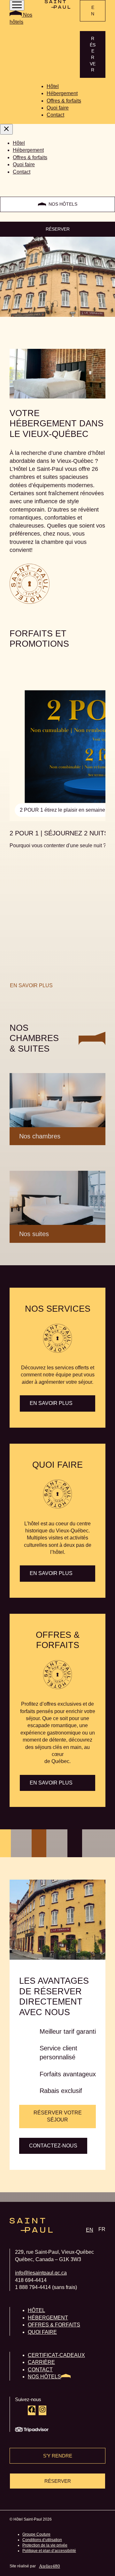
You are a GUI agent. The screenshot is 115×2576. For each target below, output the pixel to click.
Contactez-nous (53, 2146)
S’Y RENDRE (58, 2456)
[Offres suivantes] (103, 659)
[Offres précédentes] (11, 659)
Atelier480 (50, 2566)
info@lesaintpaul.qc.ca (41, 2273)
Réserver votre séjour (58, 2116)
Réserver (58, 2481)
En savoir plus (31, 985)
